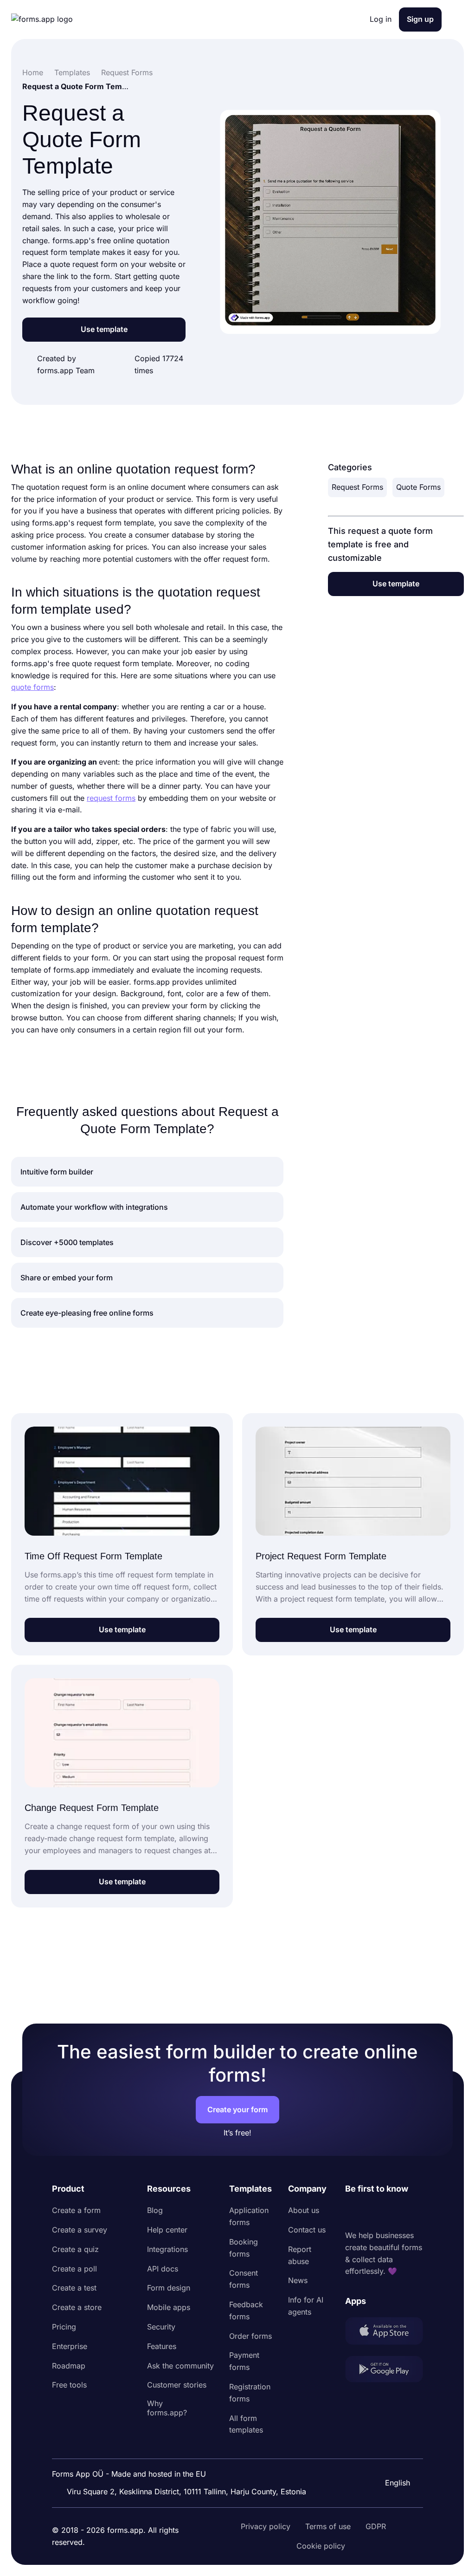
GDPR (376, 2526)
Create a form (76, 2210)
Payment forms (244, 2361)
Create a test (74, 2288)
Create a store (77, 2307)
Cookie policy (321, 2546)
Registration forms (250, 2393)
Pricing (64, 2327)
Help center (167, 2230)
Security (161, 2327)
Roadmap (69, 2366)
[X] (393, 2213)
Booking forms (244, 2248)
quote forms (32, 687)
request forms (111, 798)
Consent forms (244, 2279)
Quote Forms (418, 487)
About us (304, 2210)
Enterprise (70, 2346)
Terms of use (328, 2526)
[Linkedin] (353, 2213)
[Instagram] (373, 2213)
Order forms (250, 2336)
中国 (392, 2458)
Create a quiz (75, 2249)
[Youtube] (414, 2213)
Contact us (307, 2230)
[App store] (384, 2333)
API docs (163, 2269)
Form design (169, 2288)
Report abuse (300, 2255)
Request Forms (357, 487)
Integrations (167, 2249)
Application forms (249, 2216)
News (298, 2280)
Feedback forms (246, 2310)
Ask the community (180, 2366)
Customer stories (177, 2385)
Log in (381, 19)
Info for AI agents (306, 2306)
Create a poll (74, 2269)
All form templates (246, 2424)
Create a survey (80, 2230)
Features (162, 2346)
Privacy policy (266, 2526)
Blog (155, 2210)
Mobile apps (169, 2307)
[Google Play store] (384, 2371)
